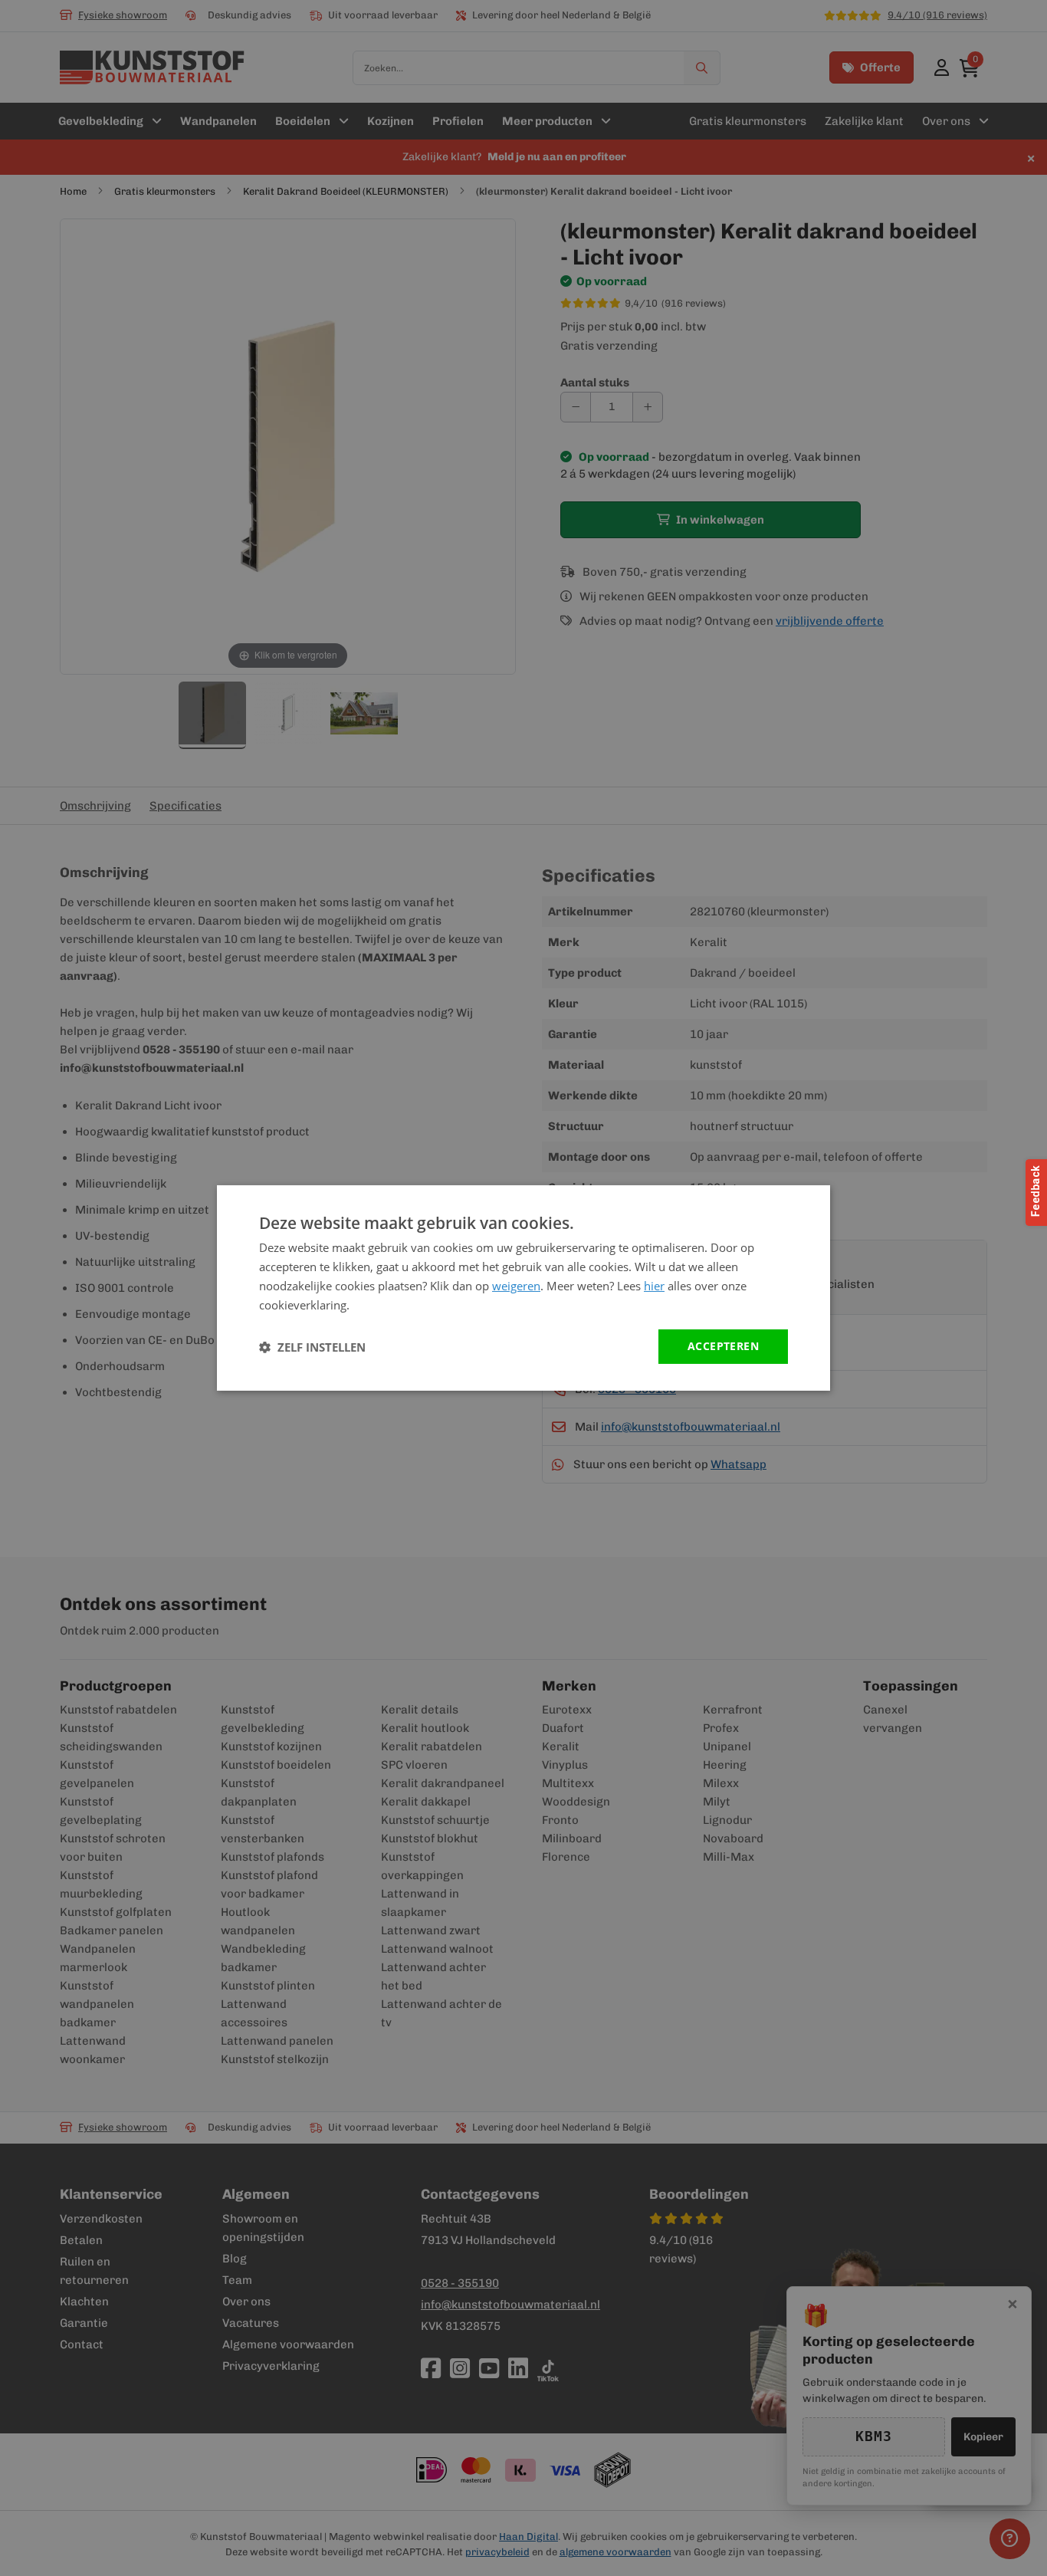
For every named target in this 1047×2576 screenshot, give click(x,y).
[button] (312, 1347)
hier (654, 1286)
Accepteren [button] (723, 1346)
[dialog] (523, 1288)
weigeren (516, 1286)
